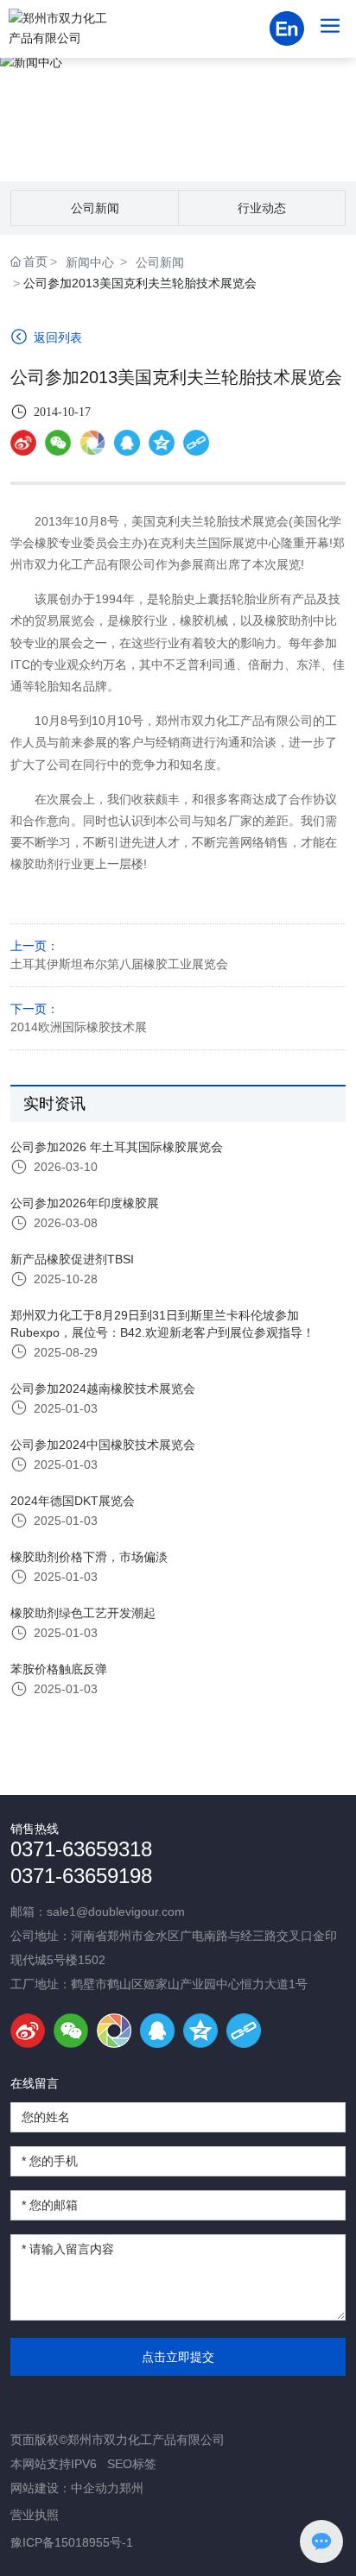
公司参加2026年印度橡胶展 (85, 1203)
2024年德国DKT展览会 (73, 1501)
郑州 (131, 2488)
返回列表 (56, 337)
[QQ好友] (127, 443)
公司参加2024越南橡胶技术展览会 (103, 1389)
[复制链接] (196, 443)
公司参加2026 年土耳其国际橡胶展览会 (117, 1147)
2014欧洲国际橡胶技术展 (79, 1027)
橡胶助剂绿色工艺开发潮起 (83, 1613)
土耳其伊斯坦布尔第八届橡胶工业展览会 (119, 964)
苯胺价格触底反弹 (59, 1669)
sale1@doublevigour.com (116, 1912)
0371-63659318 (81, 1849)
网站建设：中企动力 (65, 2488)
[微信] (58, 443)
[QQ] (157, 2031)
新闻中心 (178, 116)
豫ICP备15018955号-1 (72, 2542)
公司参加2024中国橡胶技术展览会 (103, 1445)
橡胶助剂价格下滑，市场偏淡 (89, 1557)
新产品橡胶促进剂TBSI (72, 1259)
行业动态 (262, 208)
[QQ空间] (162, 443)
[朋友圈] (92, 443)
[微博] (28, 2031)
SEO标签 (132, 2464)
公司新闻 (95, 208)
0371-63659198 (81, 1876)
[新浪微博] (23, 443)
